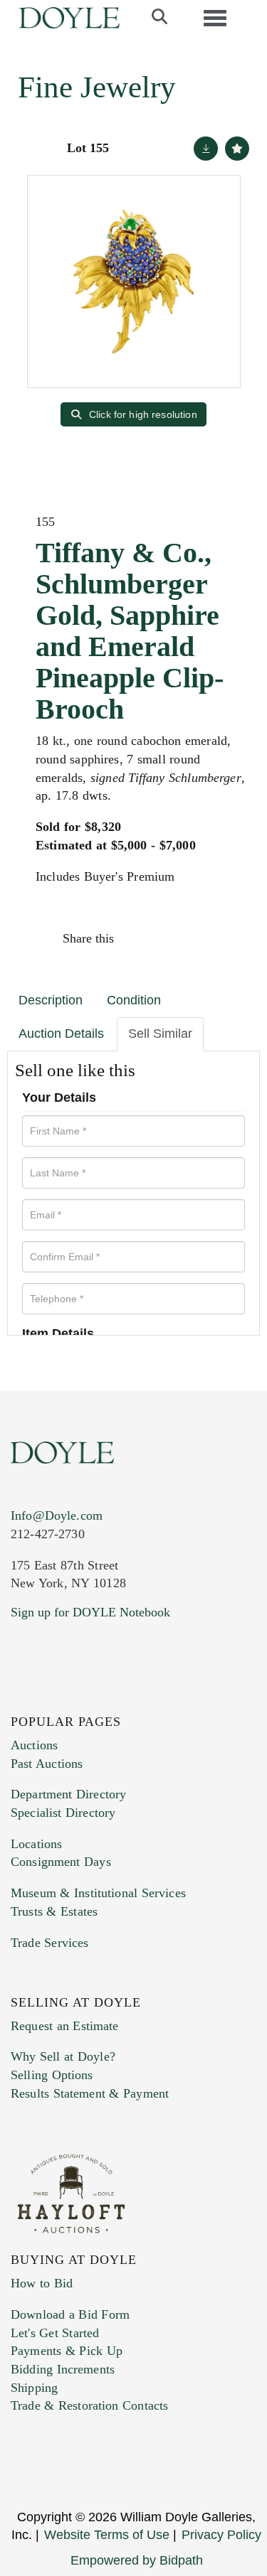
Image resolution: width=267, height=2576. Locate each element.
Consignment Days (61, 1862)
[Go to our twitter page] (55, 1698)
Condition (134, 1000)
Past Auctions (47, 1764)
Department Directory (68, 1794)
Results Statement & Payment (90, 2093)
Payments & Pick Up (67, 2351)
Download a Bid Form (70, 2314)
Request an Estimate (65, 2026)
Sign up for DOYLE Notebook (90, 1612)
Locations (36, 1844)
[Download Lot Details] (206, 149)
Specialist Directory (63, 1813)
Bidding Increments (63, 2369)
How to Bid (42, 2283)
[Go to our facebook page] (24, 1698)
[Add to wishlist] (237, 149)
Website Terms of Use (107, 2535)
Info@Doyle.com (57, 1515)
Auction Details (61, 1034)
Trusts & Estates (54, 1911)
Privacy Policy (221, 2535)
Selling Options (52, 2075)
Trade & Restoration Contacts (89, 2405)
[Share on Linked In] (199, 938)
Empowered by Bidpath (137, 2560)
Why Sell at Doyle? (63, 2056)
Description (51, 1000)
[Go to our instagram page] (229, 938)
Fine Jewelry (97, 87)
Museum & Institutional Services (98, 1893)
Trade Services (50, 1943)
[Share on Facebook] (138, 938)
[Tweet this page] (169, 938)
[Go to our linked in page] (85, 1698)
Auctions (34, 1745)
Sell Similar (160, 1034)
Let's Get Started (55, 2333)
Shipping (34, 2388)
